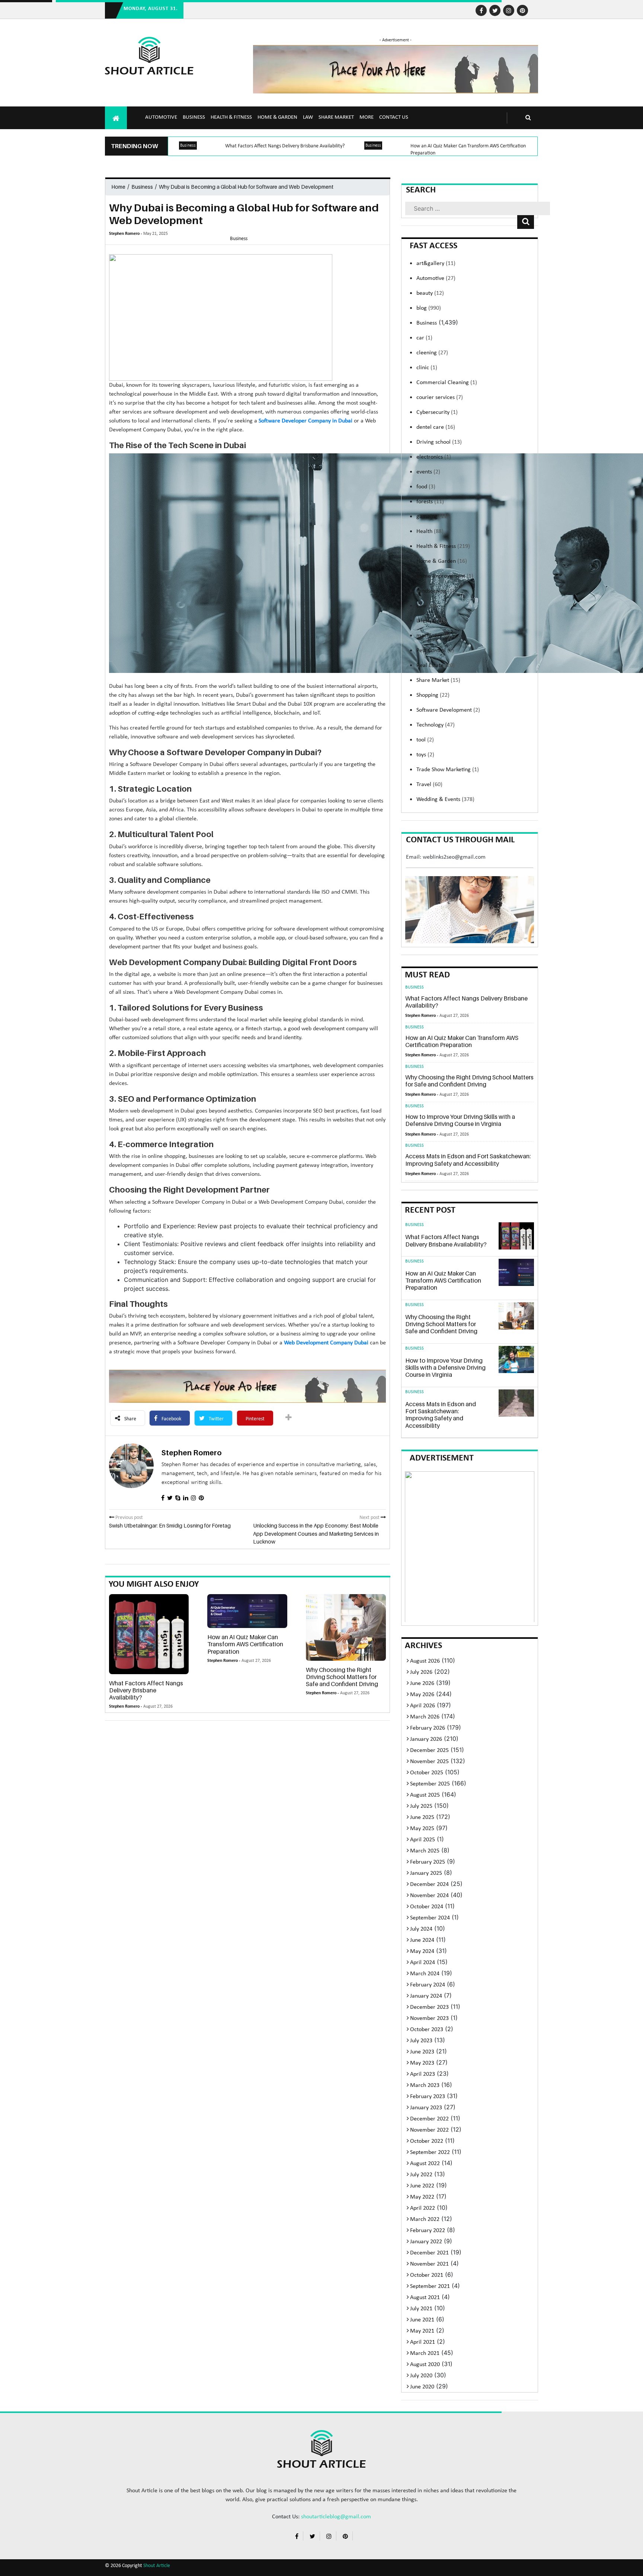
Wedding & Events (445, 799)
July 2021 (421, 2309)
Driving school (439, 442)
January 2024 (426, 1996)
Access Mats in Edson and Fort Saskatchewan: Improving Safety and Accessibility (468, 1160)
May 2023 (422, 2063)
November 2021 (429, 2264)
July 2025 (421, 1806)
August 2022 (425, 2164)
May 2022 (422, 2197)
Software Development (448, 710)
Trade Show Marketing (448, 770)
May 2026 (422, 1695)
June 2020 (422, 2387)
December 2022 (429, 2119)
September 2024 (430, 1918)
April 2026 (423, 1706)
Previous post (129, 1518)
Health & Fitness (231, 117)
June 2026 (422, 1683)
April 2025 (423, 1840)
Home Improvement (445, 576)
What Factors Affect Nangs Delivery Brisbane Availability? (285, 146)
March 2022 (425, 2219)
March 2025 (425, 1851)
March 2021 (425, 2353)
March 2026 (425, 1717)
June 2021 (422, 2320)
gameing (433, 517)
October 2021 (427, 2275)
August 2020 (425, 2365)
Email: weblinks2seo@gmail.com (446, 857)
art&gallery (436, 264)
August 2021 (425, 2298)
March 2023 (425, 2085)
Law (308, 117)
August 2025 (425, 1795)
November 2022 (429, 2130)
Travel (429, 785)
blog (429, 308)
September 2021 (430, 2286)
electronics (434, 457)
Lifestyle (432, 621)
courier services (440, 398)
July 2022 (421, 2175)
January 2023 (426, 2108)
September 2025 (430, 1784)
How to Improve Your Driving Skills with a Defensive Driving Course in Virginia (460, 1120)
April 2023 (423, 2074)
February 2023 (428, 2097)
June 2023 (422, 2052)
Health (430, 532)
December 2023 (429, 2007)
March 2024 (425, 1974)
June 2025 (422, 1817)
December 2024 (429, 1884)
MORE (367, 117)
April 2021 (423, 2342)
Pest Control (435, 651)
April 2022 (423, 2208)
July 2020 (421, 2376)
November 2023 (429, 2018)
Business (194, 117)
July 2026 (421, 1672)
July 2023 (421, 2041)
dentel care (436, 427)
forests (430, 502)
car (424, 338)
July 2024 (421, 1929)
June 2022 (422, 2186)
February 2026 (428, 1728)
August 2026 (425, 1661)
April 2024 (423, 1963)
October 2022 (427, 2141)
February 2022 (428, 2231)
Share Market (336, 117)
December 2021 (429, 2253)
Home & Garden (277, 117)
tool (425, 740)
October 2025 (427, 1773)
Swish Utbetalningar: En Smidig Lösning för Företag (170, 1525)
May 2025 (422, 1829)
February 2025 (428, 1862)
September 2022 (430, 2152)
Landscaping (435, 591)
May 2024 (422, 1951)
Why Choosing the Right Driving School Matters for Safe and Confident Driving (342, 1677)
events (428, 472)
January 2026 (426, 1739)
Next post (370, 1518)
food (426, 487)
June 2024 (422, 1940)
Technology (436, 725)
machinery (433, 636)
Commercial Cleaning (447, 383)
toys (425, 755)
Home (118, 187)
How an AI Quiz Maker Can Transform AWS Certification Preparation (245, 1644)
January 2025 (426, 1873)
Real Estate (436, 665)
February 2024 (428, 1985)
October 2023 (427, 2030)
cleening (432, 353)
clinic (427, 368)
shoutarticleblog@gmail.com (336, 2517)
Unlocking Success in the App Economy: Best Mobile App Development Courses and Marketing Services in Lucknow (316, 1533)
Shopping (433, 695)
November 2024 (429, 1896)
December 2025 (429, 1750)
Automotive (161, 117)
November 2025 (429, 1762)
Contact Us (394, 117)
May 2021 (422, 2331)
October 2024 (427, 1907)
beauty (430, 293)
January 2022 (426, 2242)
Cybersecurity (437, 412)
